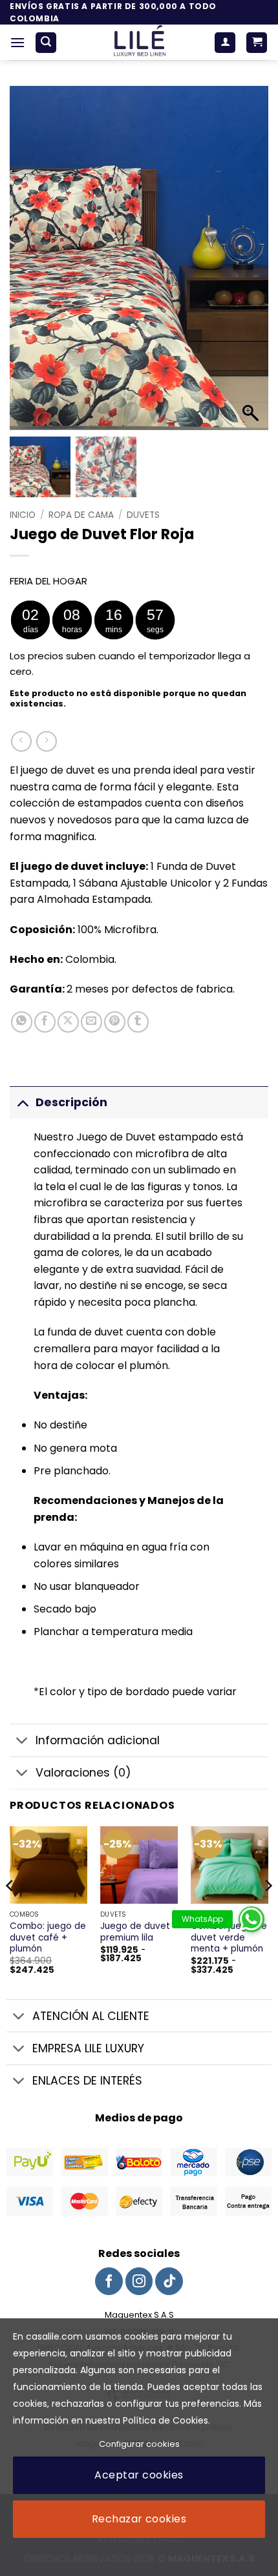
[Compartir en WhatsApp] (22, 1022)
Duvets (143, 515)
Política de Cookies (166, 2420)
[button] (17, 42)
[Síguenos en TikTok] (169, 2281)
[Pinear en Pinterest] (115, 1022)
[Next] (268, 1911)
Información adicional (98, 1740)
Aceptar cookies (139, 2475)
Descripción (71, 1102)
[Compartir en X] (68, 1022)
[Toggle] (22, 1102)
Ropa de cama (81, 515)
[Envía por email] (91, 1022)
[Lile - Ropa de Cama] (139, 42)
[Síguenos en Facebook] (109, 2281)
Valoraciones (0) (83, 1773)
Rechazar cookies (139, 2519)
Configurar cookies (139, 2444)
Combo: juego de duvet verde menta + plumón (229, 1938)
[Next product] (21, 741)
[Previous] (10, 1911)
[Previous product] (46, 741)
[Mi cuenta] (225, 43)
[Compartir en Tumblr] (138, 1022)
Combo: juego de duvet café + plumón (48, 1938)
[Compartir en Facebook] (45, 1022)
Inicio (23, 515)
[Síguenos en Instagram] (139, 2281)
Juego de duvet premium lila (135, 1932)
